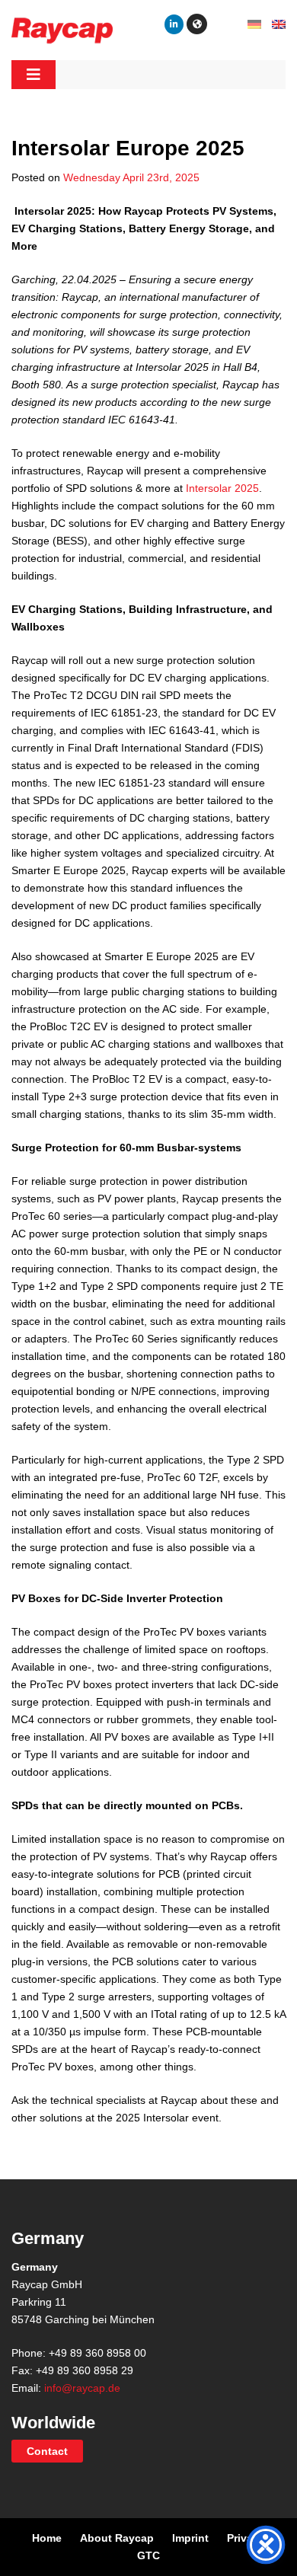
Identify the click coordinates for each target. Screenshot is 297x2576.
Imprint (190, 2538)
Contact (47, 2451)
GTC (148, 2555)
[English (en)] (279, 24)
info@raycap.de (82, 2388)
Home (47, 2538)
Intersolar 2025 (222, 488)
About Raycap (117, 2538)
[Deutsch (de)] (254, 24)
